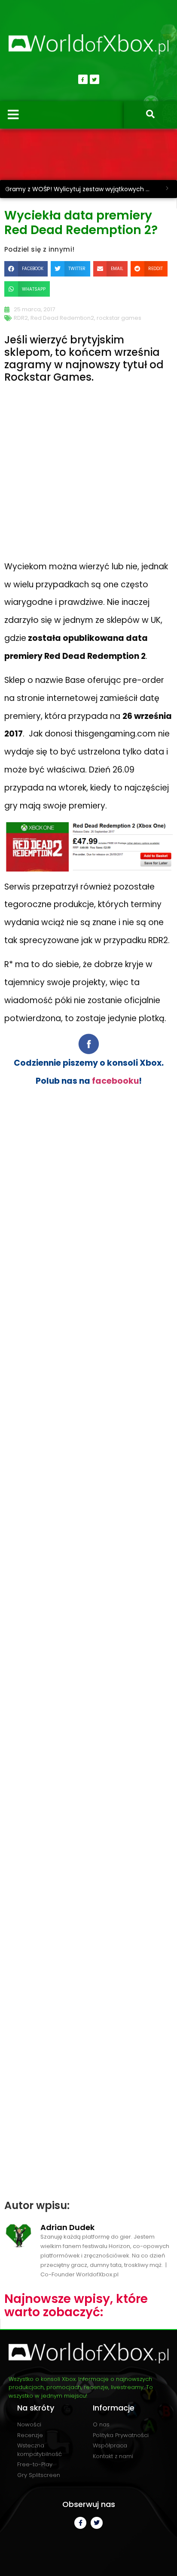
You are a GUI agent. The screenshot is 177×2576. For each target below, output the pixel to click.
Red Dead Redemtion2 (62, 318)
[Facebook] (83, 79)
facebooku (115, 1081)
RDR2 (21, 318)
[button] (26, 269)
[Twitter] (95, 79)
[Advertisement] (88, 480)
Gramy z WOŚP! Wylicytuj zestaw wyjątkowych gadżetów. (81, 189)
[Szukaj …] (150, 115)
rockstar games (119, 318)
